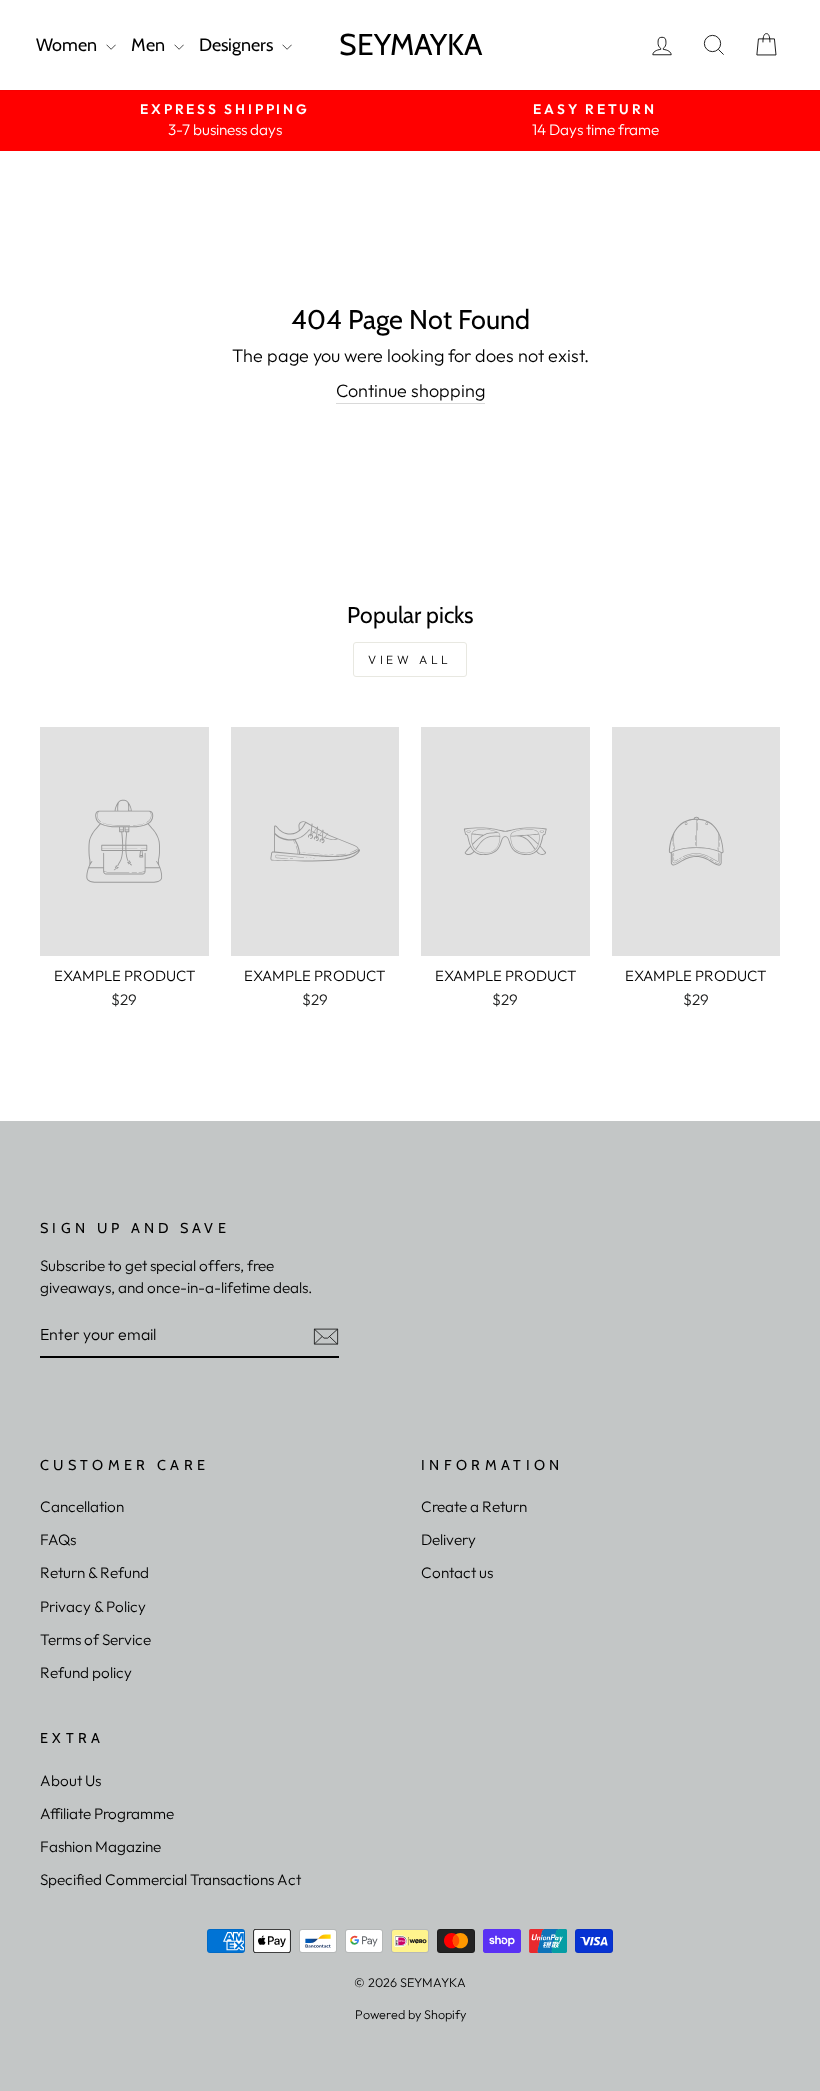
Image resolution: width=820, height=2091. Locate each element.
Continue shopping (410, 390)
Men (150, 45)
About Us (70, 1780)
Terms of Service (95, 1639)
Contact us (457, 1572)
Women (68, 45)
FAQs (58, 1539)
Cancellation (82, 1506)
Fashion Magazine (100, 1846)
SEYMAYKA (410, 44)
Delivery (448, 1539)
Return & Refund (94, 1572)
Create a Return (474, 1506)
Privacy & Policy (93, 1606)
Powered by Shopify (410, 2014)
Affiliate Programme (107, 1813)
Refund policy (86, 1672)
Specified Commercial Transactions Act (170, 1879)
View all (410, 659)
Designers (238, 45)
